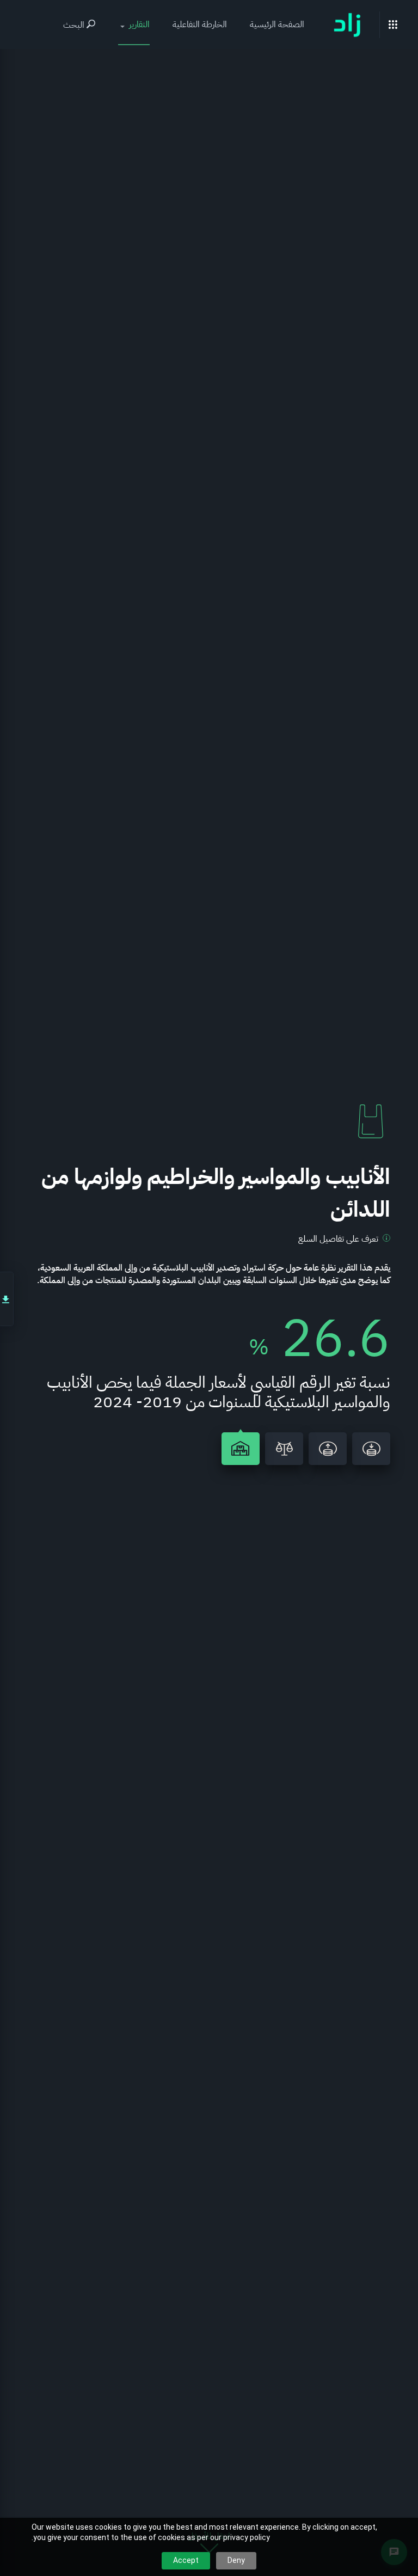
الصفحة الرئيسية (277, 25)
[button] (134, 25)
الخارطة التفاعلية (200, 25)
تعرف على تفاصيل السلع (338, 1239)
